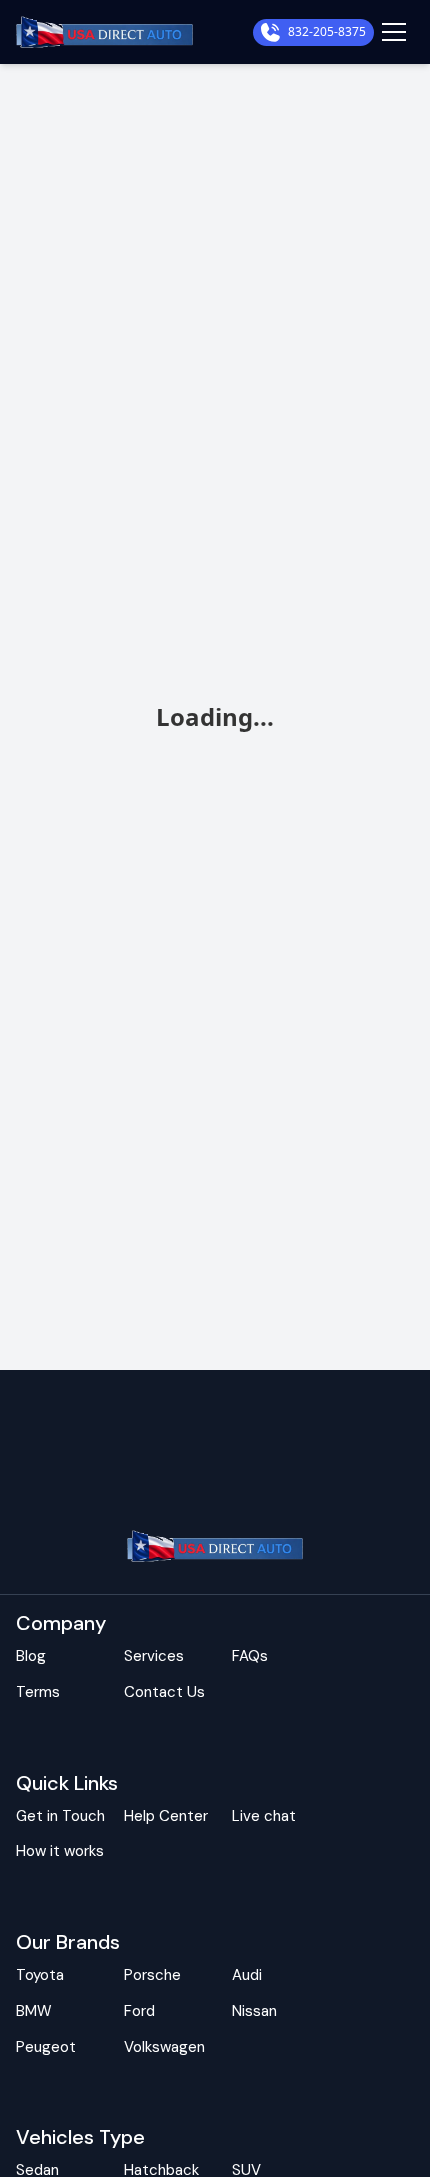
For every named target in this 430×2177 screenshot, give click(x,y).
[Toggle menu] (394, 32)
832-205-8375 (327, 32)
